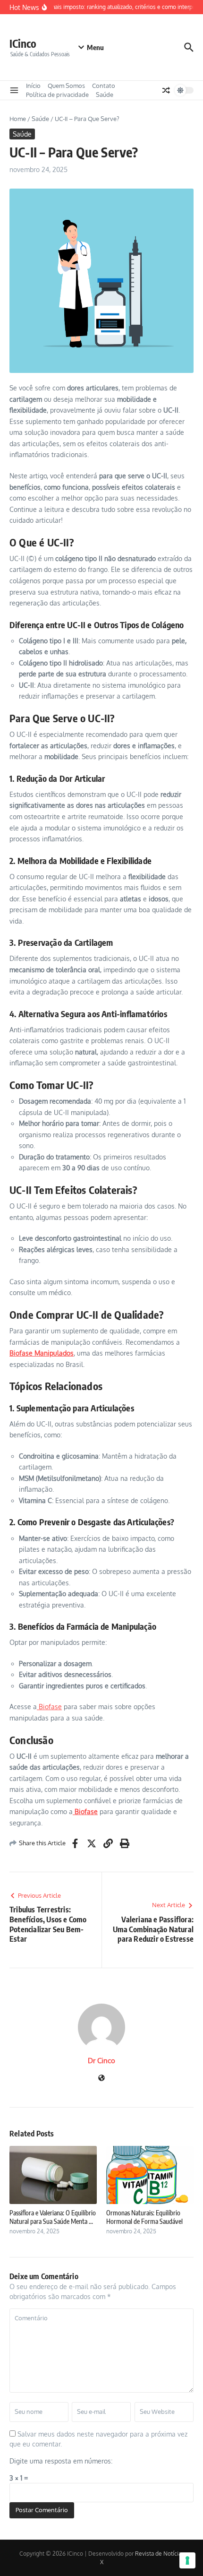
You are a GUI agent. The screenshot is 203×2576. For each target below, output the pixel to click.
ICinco (23, 43)
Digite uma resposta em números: (61, 2461)
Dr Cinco (101, 2061)
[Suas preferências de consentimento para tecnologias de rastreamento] (187, 2560)
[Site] (101, 2079)
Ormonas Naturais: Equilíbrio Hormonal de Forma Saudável (144, 2217)
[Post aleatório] (166, 90)
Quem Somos (66, 86)
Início (33, 86)
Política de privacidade (57, 95)
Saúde (105, 95)
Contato (104, 86)
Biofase (49, 1707)
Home (18, 119)
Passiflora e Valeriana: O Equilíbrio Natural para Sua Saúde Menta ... (53, 2217)
